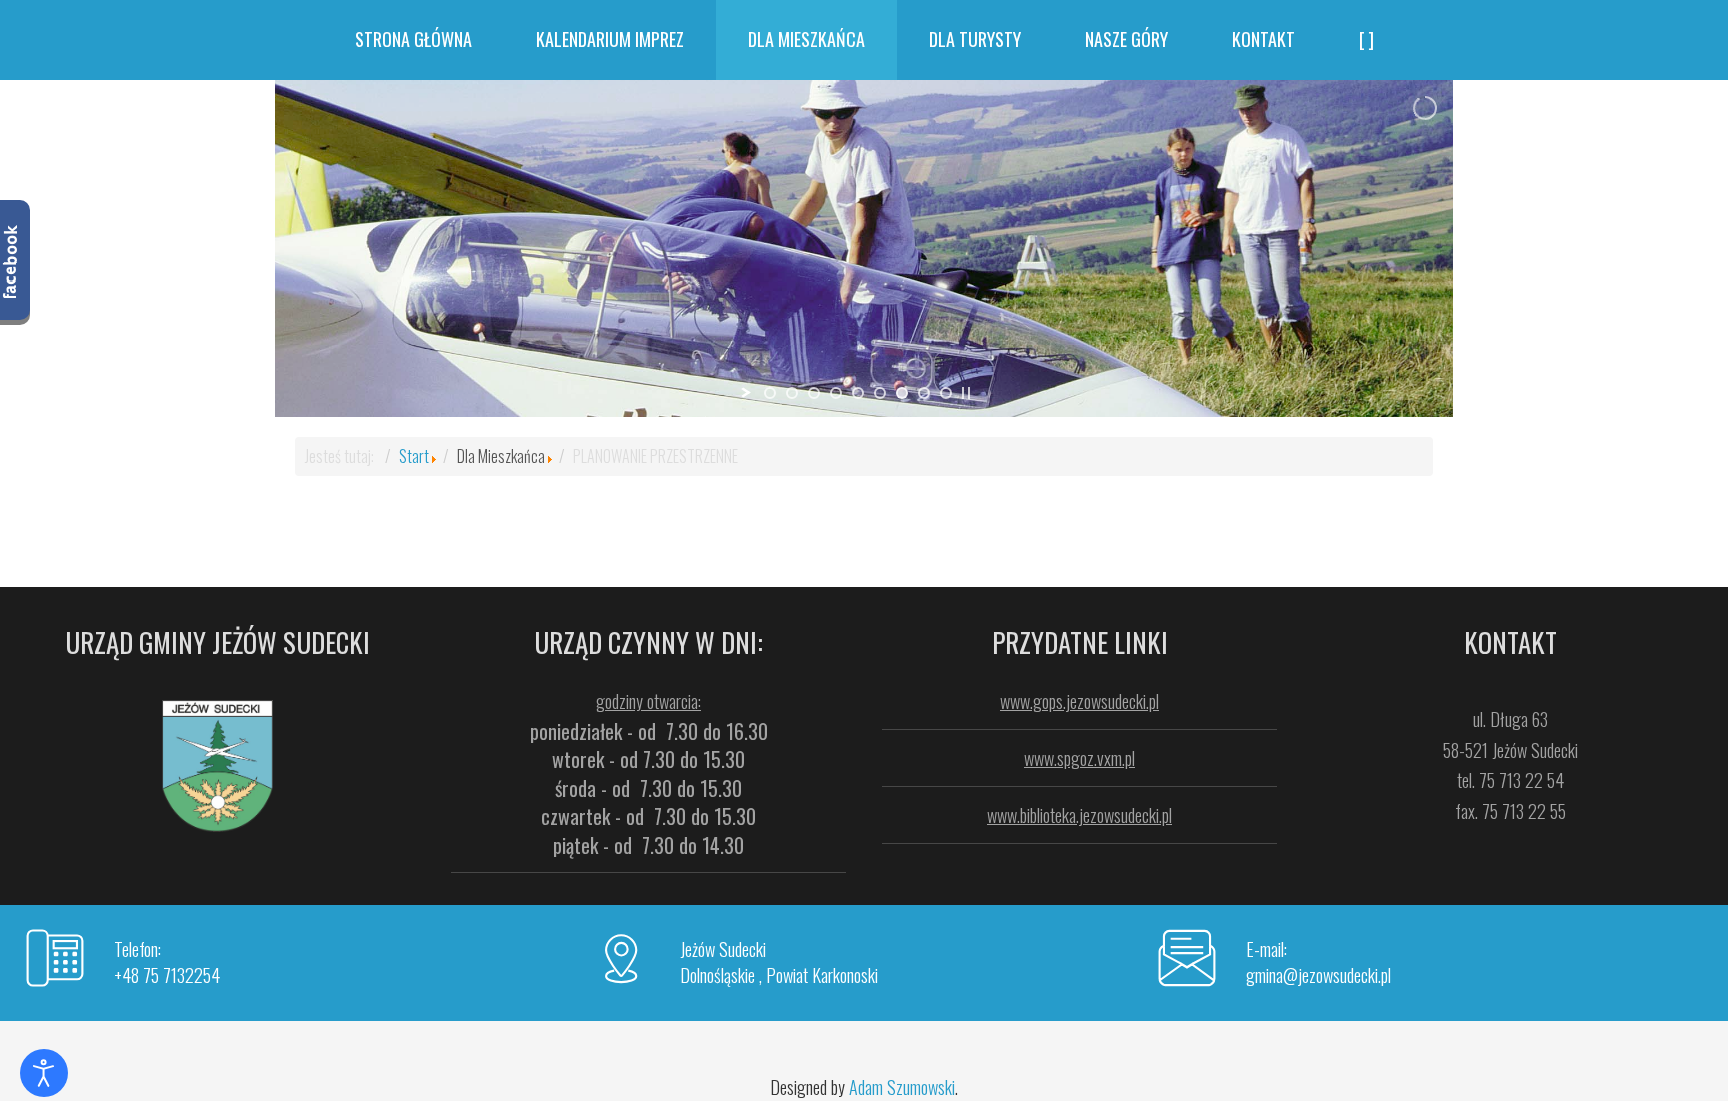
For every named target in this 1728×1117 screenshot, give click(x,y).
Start (414, 456)
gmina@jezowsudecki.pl (1318, 975)
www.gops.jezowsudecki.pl (1079, 701)
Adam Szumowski (902, 1087)
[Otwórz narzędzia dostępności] (44, 1073)
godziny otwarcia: (648, 701)
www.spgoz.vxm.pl (1079, 758)
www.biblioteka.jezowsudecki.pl (1079, 815)
